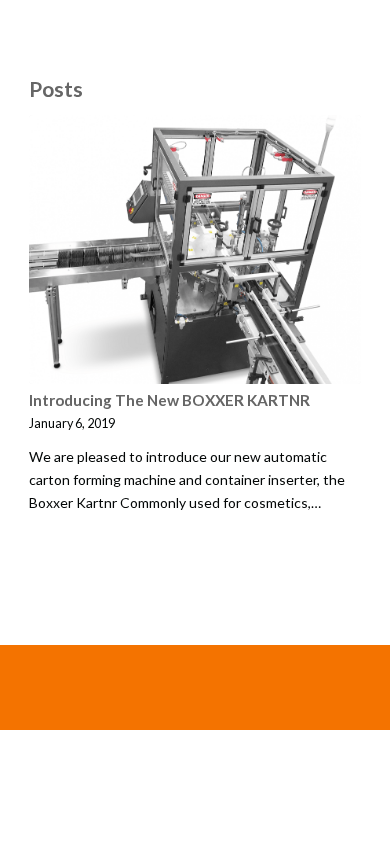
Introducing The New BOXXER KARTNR (169, 400)
